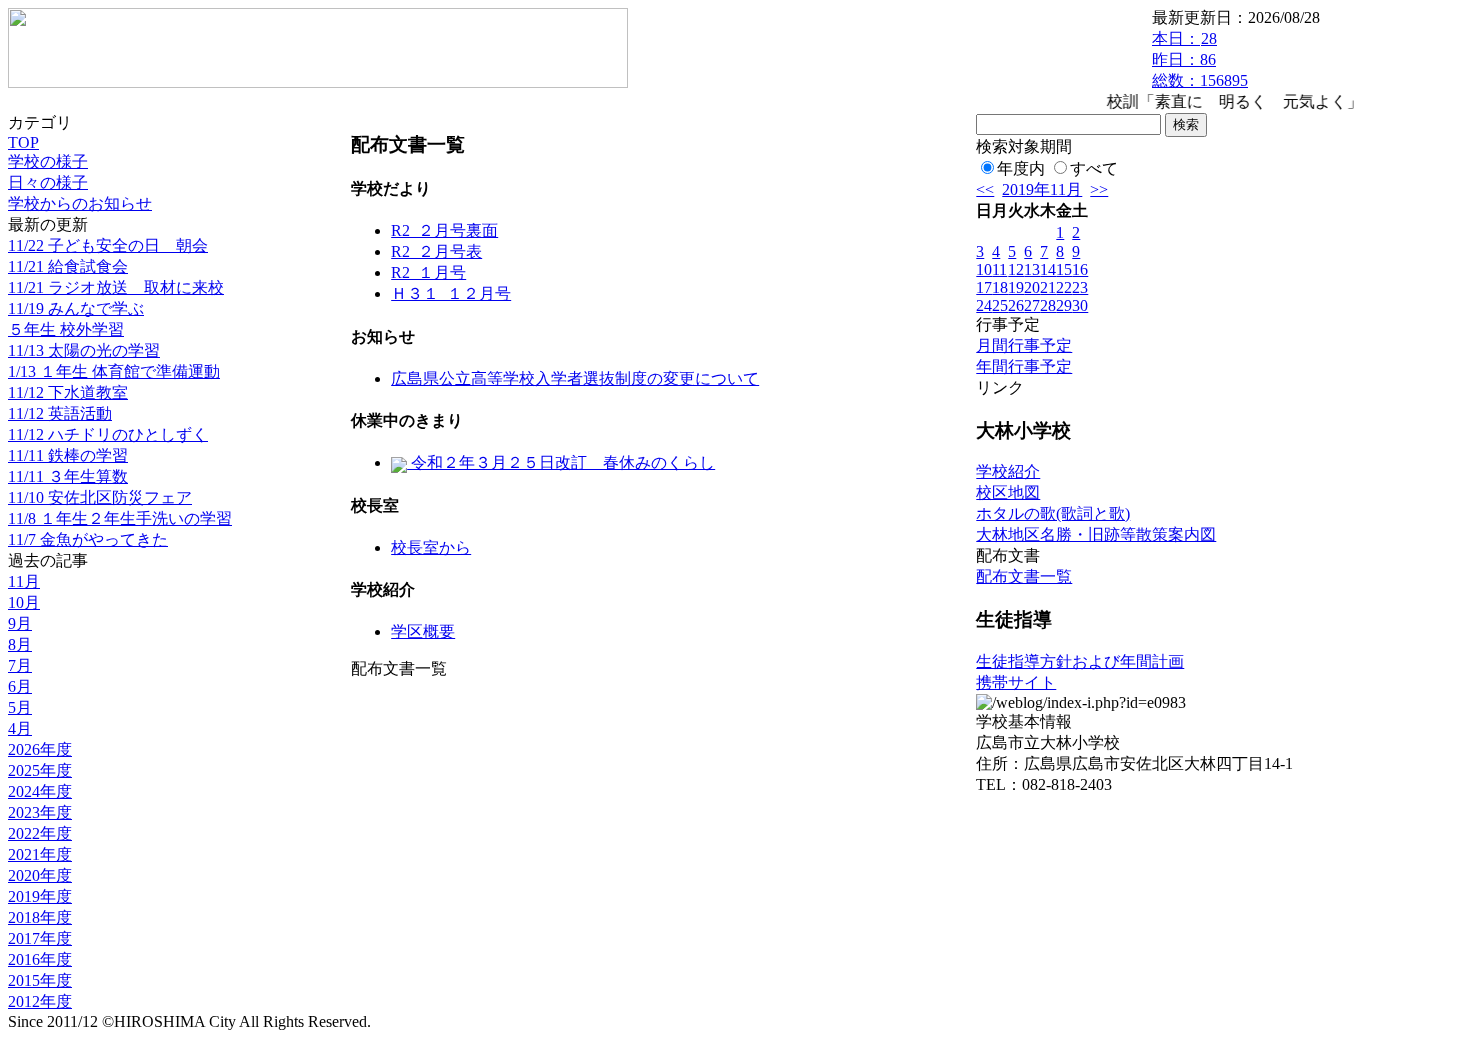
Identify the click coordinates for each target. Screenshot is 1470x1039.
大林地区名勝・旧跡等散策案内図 (1096, 534)
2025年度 (40, 770)
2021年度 (40, 854)
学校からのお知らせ (80, 203)
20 (1032, 287)
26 (1016, 305)
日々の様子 (48, 182)
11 (999, 269)
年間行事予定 (1024, 366)
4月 (20, 728)
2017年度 (40, 938)
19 (1016, 287)
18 (1000, 287)
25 (1000, 305)
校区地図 (1008, 492)
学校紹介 (1008, 471)
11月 (24, 581)
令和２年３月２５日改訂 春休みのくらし (561, 462)
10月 (24, 602)
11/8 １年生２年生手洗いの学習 (120, 518)
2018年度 (40, 917)
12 (1016, 269)
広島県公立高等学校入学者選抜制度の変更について (575, 378)
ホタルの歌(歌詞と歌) (1053, 513)
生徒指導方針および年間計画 (1080, 661)
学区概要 (423, 631)
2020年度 (40, 875)
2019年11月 (1042, 189)
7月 (20, 665)
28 (1048, 305)
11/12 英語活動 (60, 413)
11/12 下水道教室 (68, 392)
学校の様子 (48, 161)
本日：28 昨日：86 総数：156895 (1200, 59)
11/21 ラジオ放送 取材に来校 (116, 287)
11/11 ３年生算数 (68, 476)
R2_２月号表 (436, 251)
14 (1048, 269)
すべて (1094, 168)
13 (1032, 269)
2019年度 (40, 896)
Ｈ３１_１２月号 (451, 293)
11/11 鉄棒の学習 (68, 455)
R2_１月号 (428, 272)
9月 (20, 623)
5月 (20, 707)
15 (1064, 269)
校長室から (431, 547)
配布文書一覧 (1024, 576)
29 (1064, 305)
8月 (20, 644)
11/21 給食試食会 (68, 266)
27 (1032, 305)
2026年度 (40, 749)
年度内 (1021, 168)
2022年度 (40, 833)
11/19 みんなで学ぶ (76, 308)
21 (1048, 287)
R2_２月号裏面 (444, 230)
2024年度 (40, 791)
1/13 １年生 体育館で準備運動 (114, 371)
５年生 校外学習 (66, 329)
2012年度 (40, 1001)
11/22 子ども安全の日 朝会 (108, 245)
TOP (23, 142)
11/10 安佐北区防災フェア (100, 497)
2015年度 (40, 980)
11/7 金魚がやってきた (88, 539)
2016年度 (40, 959)
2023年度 (40, 812)
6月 (20, 686)
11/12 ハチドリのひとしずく (108, 434)
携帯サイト (1016, 682)
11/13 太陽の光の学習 (84, 350)
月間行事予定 (1024, 345)
